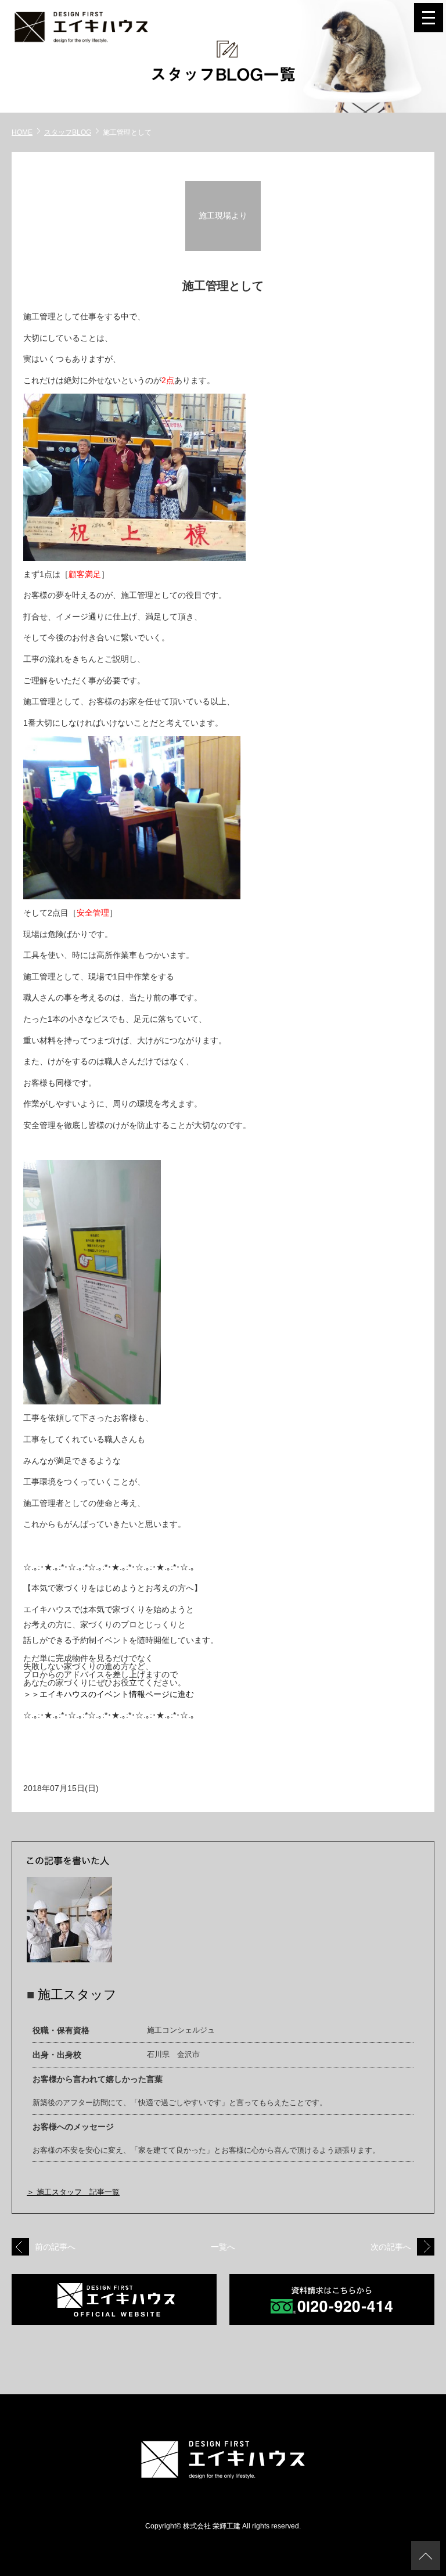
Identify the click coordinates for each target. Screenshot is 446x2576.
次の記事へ (391, 2247)
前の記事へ (55, 2247)
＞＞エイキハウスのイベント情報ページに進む (109, 1694)
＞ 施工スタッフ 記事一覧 (73, 2192)
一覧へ (223, 2247)
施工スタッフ (77, 1995)
